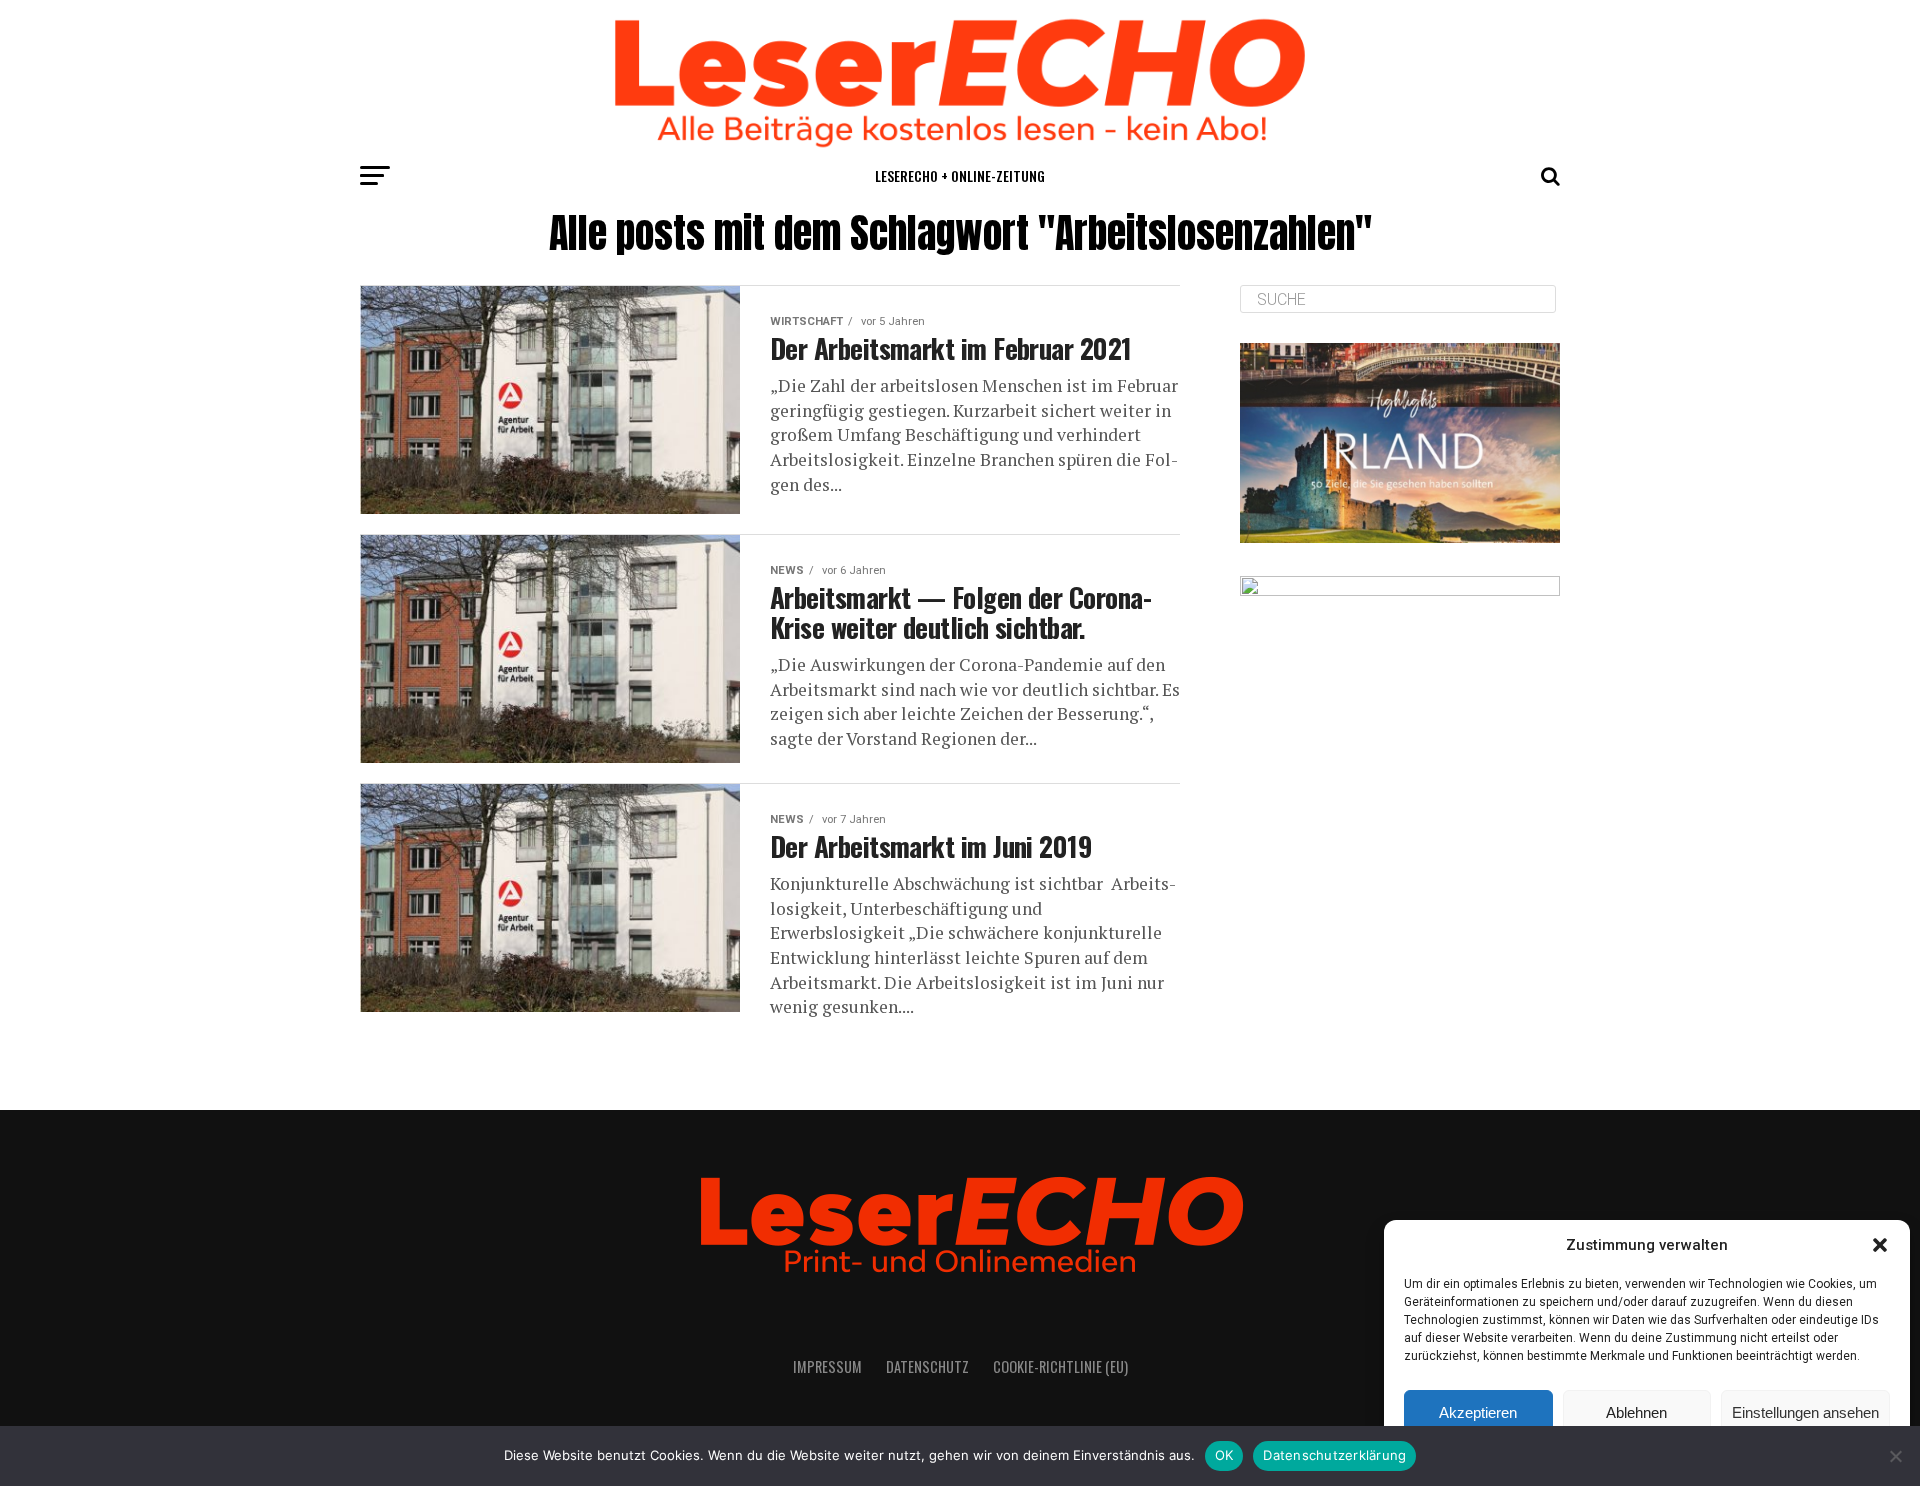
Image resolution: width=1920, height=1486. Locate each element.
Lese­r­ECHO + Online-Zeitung (960, 175)
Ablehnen (1636, 1412)
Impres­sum (827, 1366)
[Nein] (1895, 1456)
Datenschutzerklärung (1334, 1455)
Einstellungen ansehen (1805, 1412)
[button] (1880, 1245)
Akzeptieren (1478, 1412)
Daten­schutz (927, 1366)
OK (1224, 1455)
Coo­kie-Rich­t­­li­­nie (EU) (1060, 1366)
